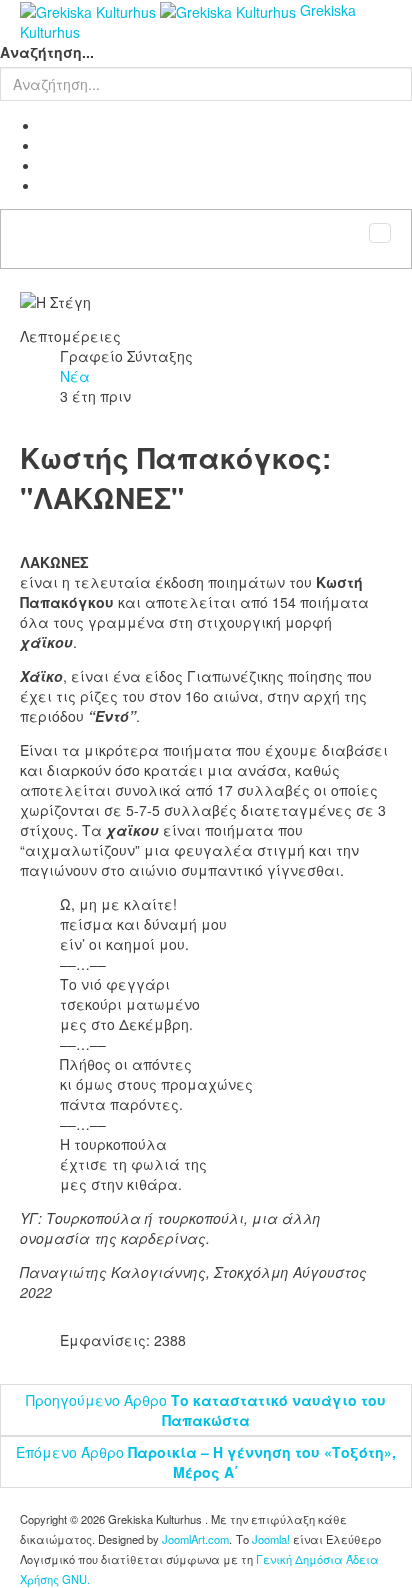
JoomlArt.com (195, 1539)
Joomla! (271, 1539)
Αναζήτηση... (47, 52)
